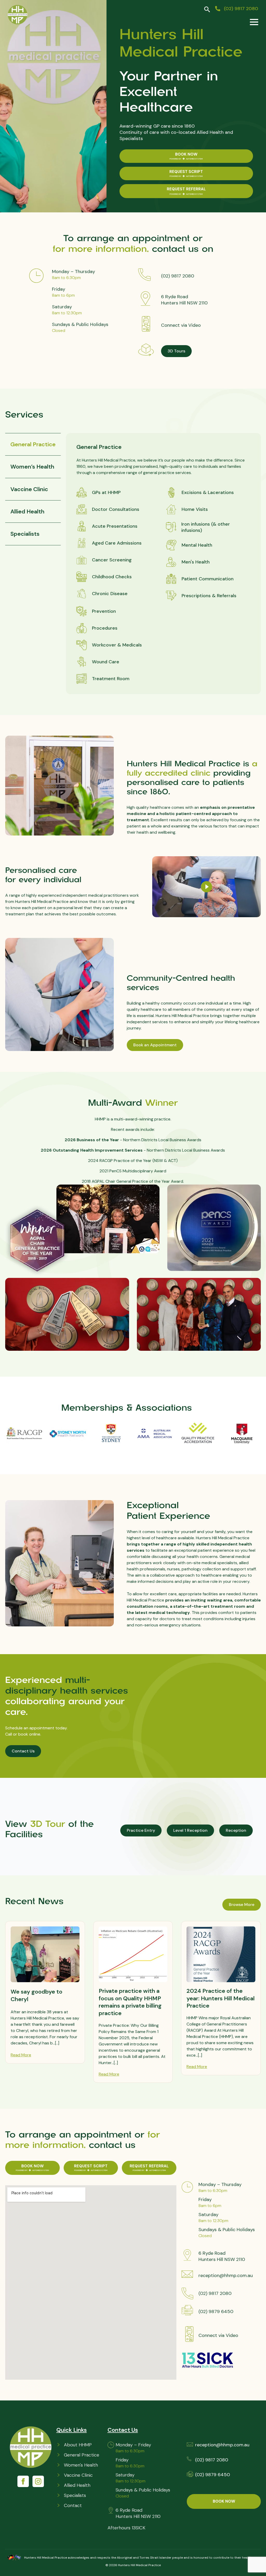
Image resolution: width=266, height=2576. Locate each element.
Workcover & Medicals (117, 645)
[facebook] (23, 2481)
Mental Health (197, 545)
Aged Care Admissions (117, 543)
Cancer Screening (112, 560)
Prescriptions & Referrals (209, 596)
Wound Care (106, 662)
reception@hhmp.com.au (226, 2275)
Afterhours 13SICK (127, 2528)
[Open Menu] (254, 22)
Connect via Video (181, 325)
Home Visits (195, 509)
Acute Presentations (115, 526)
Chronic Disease (110, 594)
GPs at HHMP (106, 492)
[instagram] (38, 2481)
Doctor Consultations (116, 509)
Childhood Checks (112, 577)
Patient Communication (208, 579)
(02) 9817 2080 (178, 276)
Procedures (105, 628)
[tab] (33, 444)
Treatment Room (111, 679)
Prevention (104, 611)
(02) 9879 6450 (216, 2312)
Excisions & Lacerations (208, 492)
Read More (21, 2055)
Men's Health (196, 562)
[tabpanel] (163, 564)
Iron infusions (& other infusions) (206, 527)
